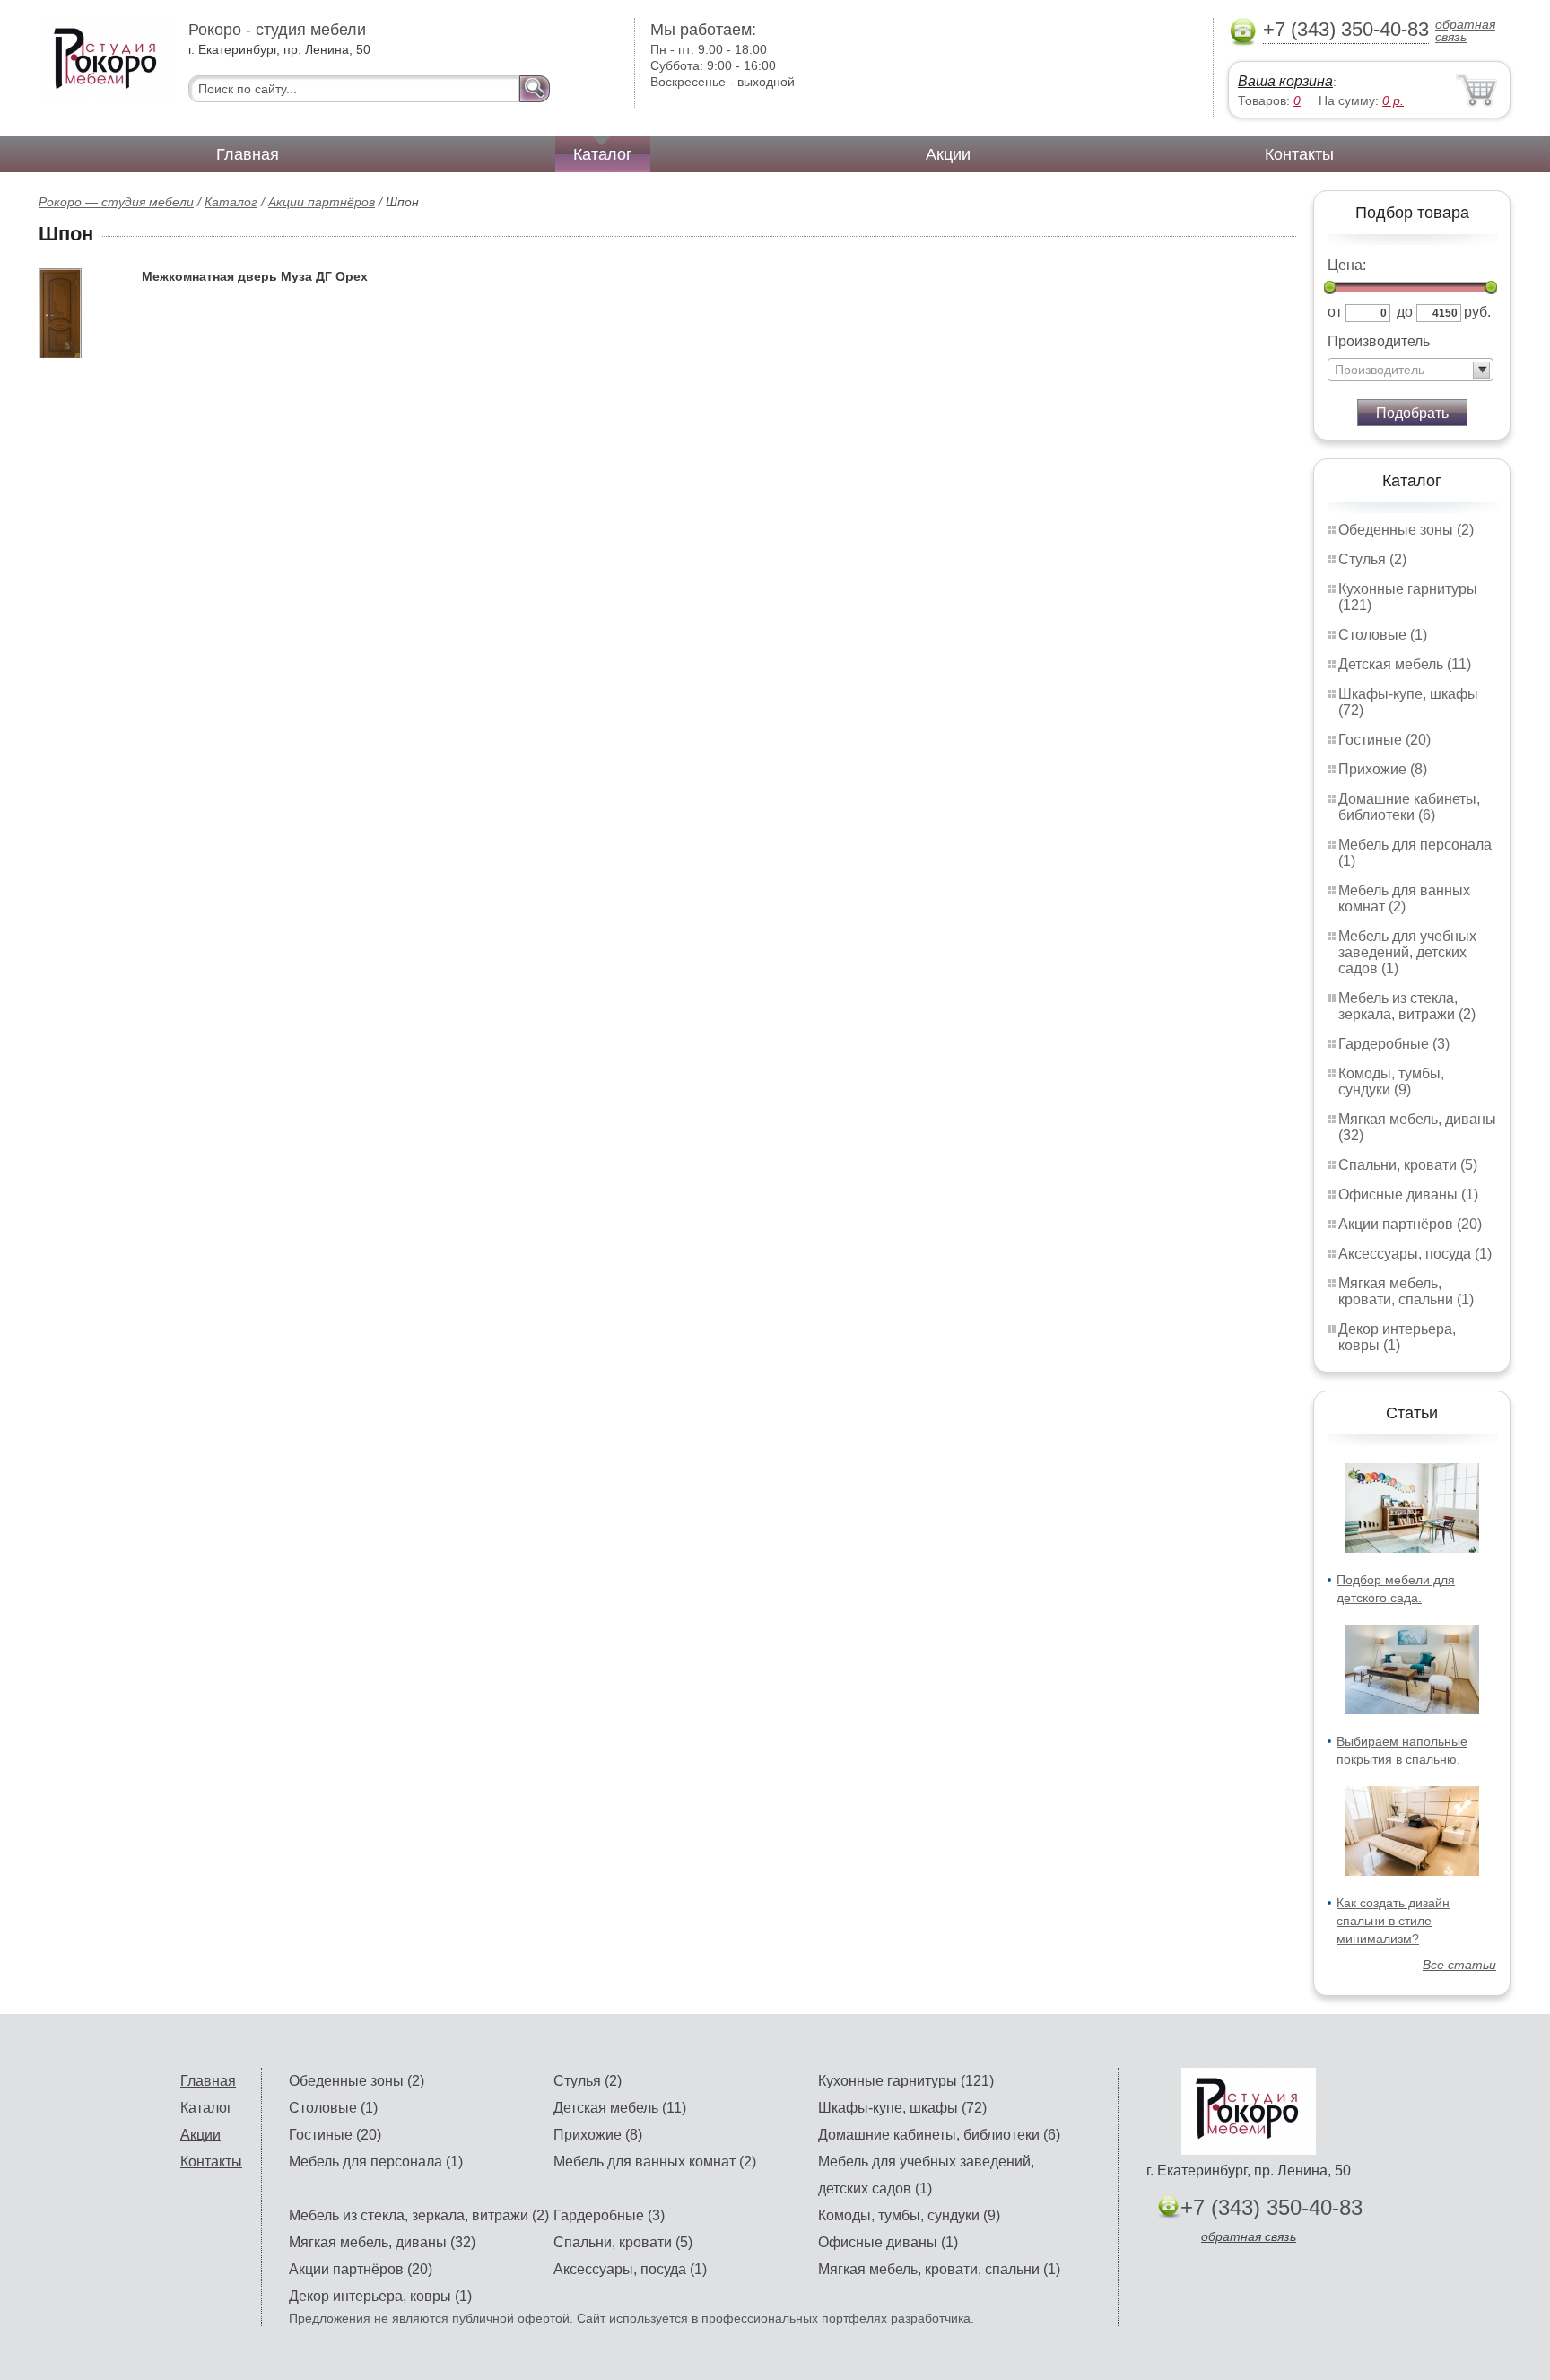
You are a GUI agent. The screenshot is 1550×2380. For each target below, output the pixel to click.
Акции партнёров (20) (1410, 1224)
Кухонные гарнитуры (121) (906, 2081)
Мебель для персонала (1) (376, 2162)
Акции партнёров (322, 202)
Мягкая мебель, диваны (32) (382, 2242)
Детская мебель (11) (1405, 664)
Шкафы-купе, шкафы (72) (902, 2108)
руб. (1477, 312)
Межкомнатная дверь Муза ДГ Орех (255, 276)
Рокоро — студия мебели (116, 202)
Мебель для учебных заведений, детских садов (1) (1407, 952)
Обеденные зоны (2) (1406, 530)
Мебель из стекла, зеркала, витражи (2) (1407, 1006)
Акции (948, 154)
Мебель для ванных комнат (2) (1404, 898)
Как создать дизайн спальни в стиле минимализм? (1393, 1921)
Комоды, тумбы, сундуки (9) (1391, 1081)
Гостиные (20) (1385, 740)
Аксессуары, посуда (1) (1415, 1254)
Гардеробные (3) (1394, 1044)
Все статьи (1459, 1965)
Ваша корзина (1285, 81)
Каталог (603, 154)
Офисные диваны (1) (1408, 1194)
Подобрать (1412, 413)
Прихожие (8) (1383, 769)
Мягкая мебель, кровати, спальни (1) (1406, 1291)
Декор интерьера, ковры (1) (1397, 1337)
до (1405, 312)
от (1335, 312)
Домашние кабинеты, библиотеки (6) (1409, 807)
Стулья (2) (1372, 559)
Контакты (1299, 154)
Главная (248, 154)
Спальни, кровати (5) (1408, 1165)
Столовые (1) (1383, 635)
